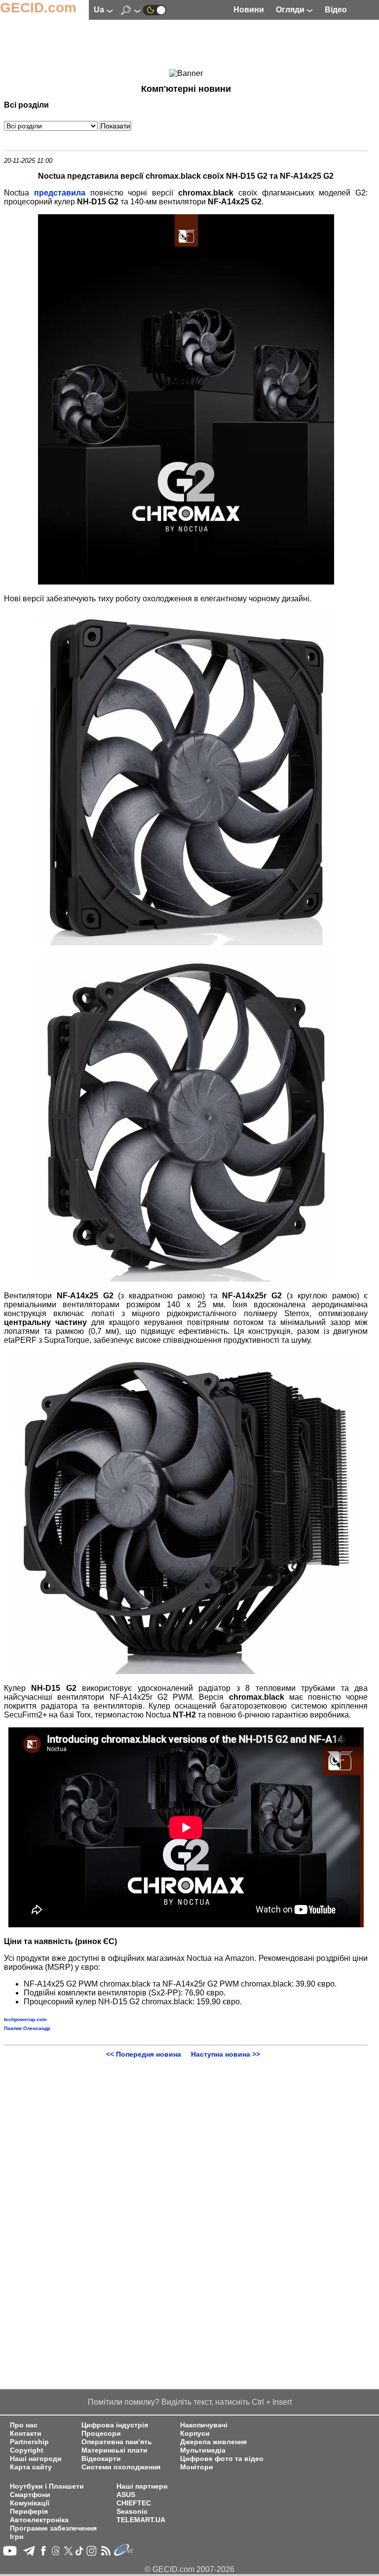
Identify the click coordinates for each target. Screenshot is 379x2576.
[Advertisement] (186, 45)
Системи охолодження (121, 2467)
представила (60, 193)
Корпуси (195, 2434)
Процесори (101, 2434)
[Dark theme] (154, 10)
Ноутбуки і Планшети (47, 2486)
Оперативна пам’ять (117, 2442)
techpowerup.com (25, 2019)
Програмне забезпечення (53, 2528)
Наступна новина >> (226, 2054)
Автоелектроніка (39, 2520)
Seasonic (132, 2512)
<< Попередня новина (144, 2054)
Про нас (24, 2425)
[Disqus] (186, 2182)
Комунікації (30, 2503)
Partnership (29, 2442)
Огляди (291, 10)
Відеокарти (101, 2459)
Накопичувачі (204, 2425)
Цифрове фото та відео (222, 2459)
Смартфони (30, 2495)
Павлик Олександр (27, 2028)
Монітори (197, 2467)
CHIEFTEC (134, 2503)
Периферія (29, 2512)
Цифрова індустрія (115, 2425)
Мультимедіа (203, 2450)
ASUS (126, 2495)
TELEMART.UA (141, 2520)
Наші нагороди (36, 2459)
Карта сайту (31, 2467)
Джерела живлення (213, 2442)
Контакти (26, 2434)
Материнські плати (114, 2450)
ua (100, 10)
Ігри (17, 2537)
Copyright (27, 2450)
